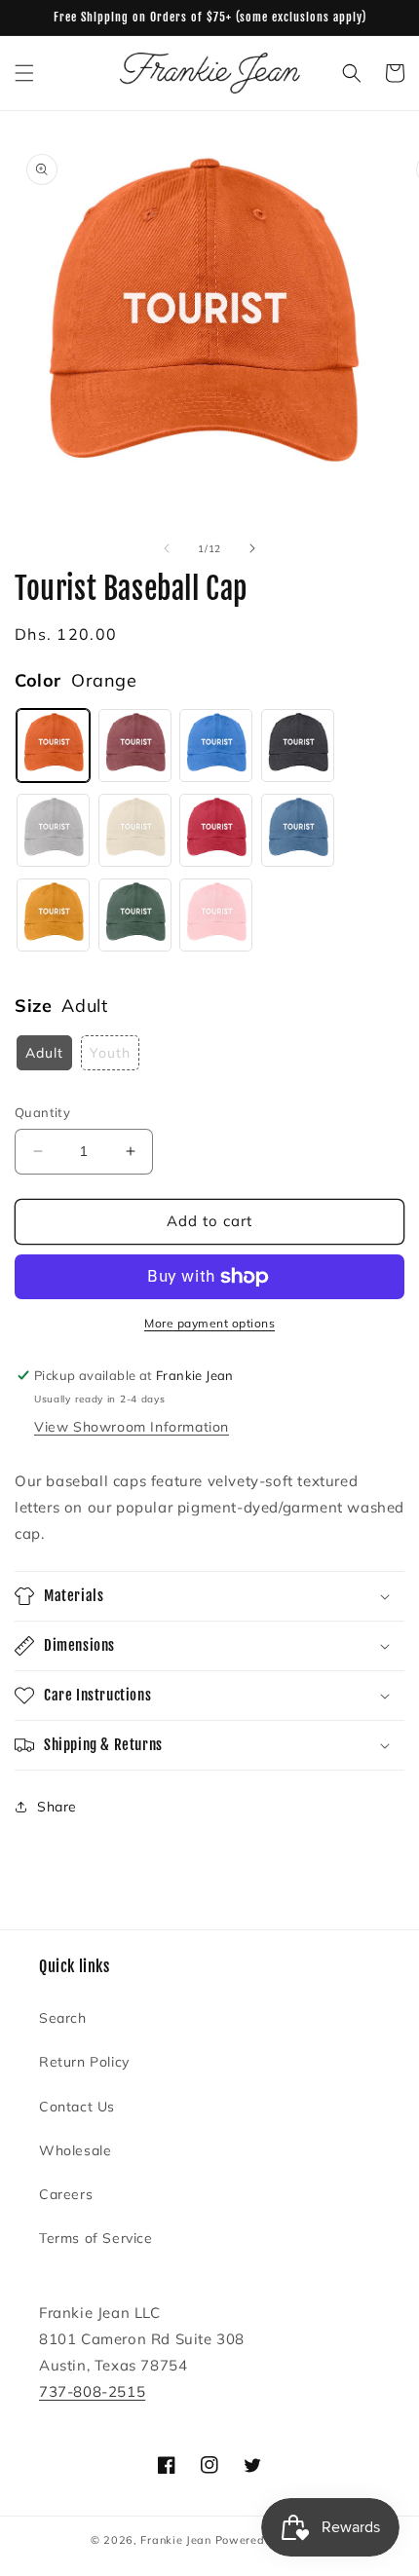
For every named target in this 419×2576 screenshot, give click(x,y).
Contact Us (77, 2107)
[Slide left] (167, 548)
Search (63, 2018)
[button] (24, 73)
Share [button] (57, 1807)
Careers (66, 2194)
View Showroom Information (132, 1427)
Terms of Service (96, 2238)
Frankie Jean (175, 2540)
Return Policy (84, 2062)
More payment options (209, 1323)
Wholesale (75, 2150)
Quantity (42, 1112)
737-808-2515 (92, 2391)
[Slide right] (252, 548)
